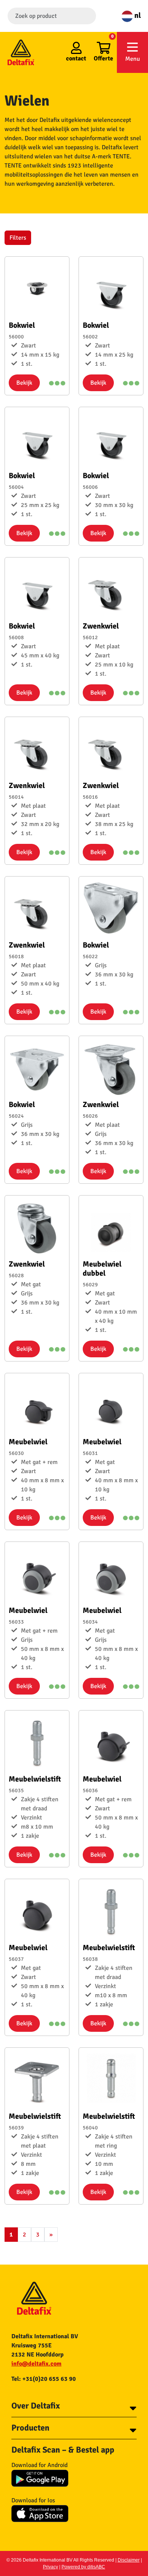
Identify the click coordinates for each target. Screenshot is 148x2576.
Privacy (50, 2567)
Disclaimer (129, 2560)
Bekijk (24, 383)
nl (137, 15)
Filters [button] (18, 238)
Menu (133, 59)
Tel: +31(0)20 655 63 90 (44, 2379)
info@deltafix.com (36, 2364)
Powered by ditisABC (83, 2567)
